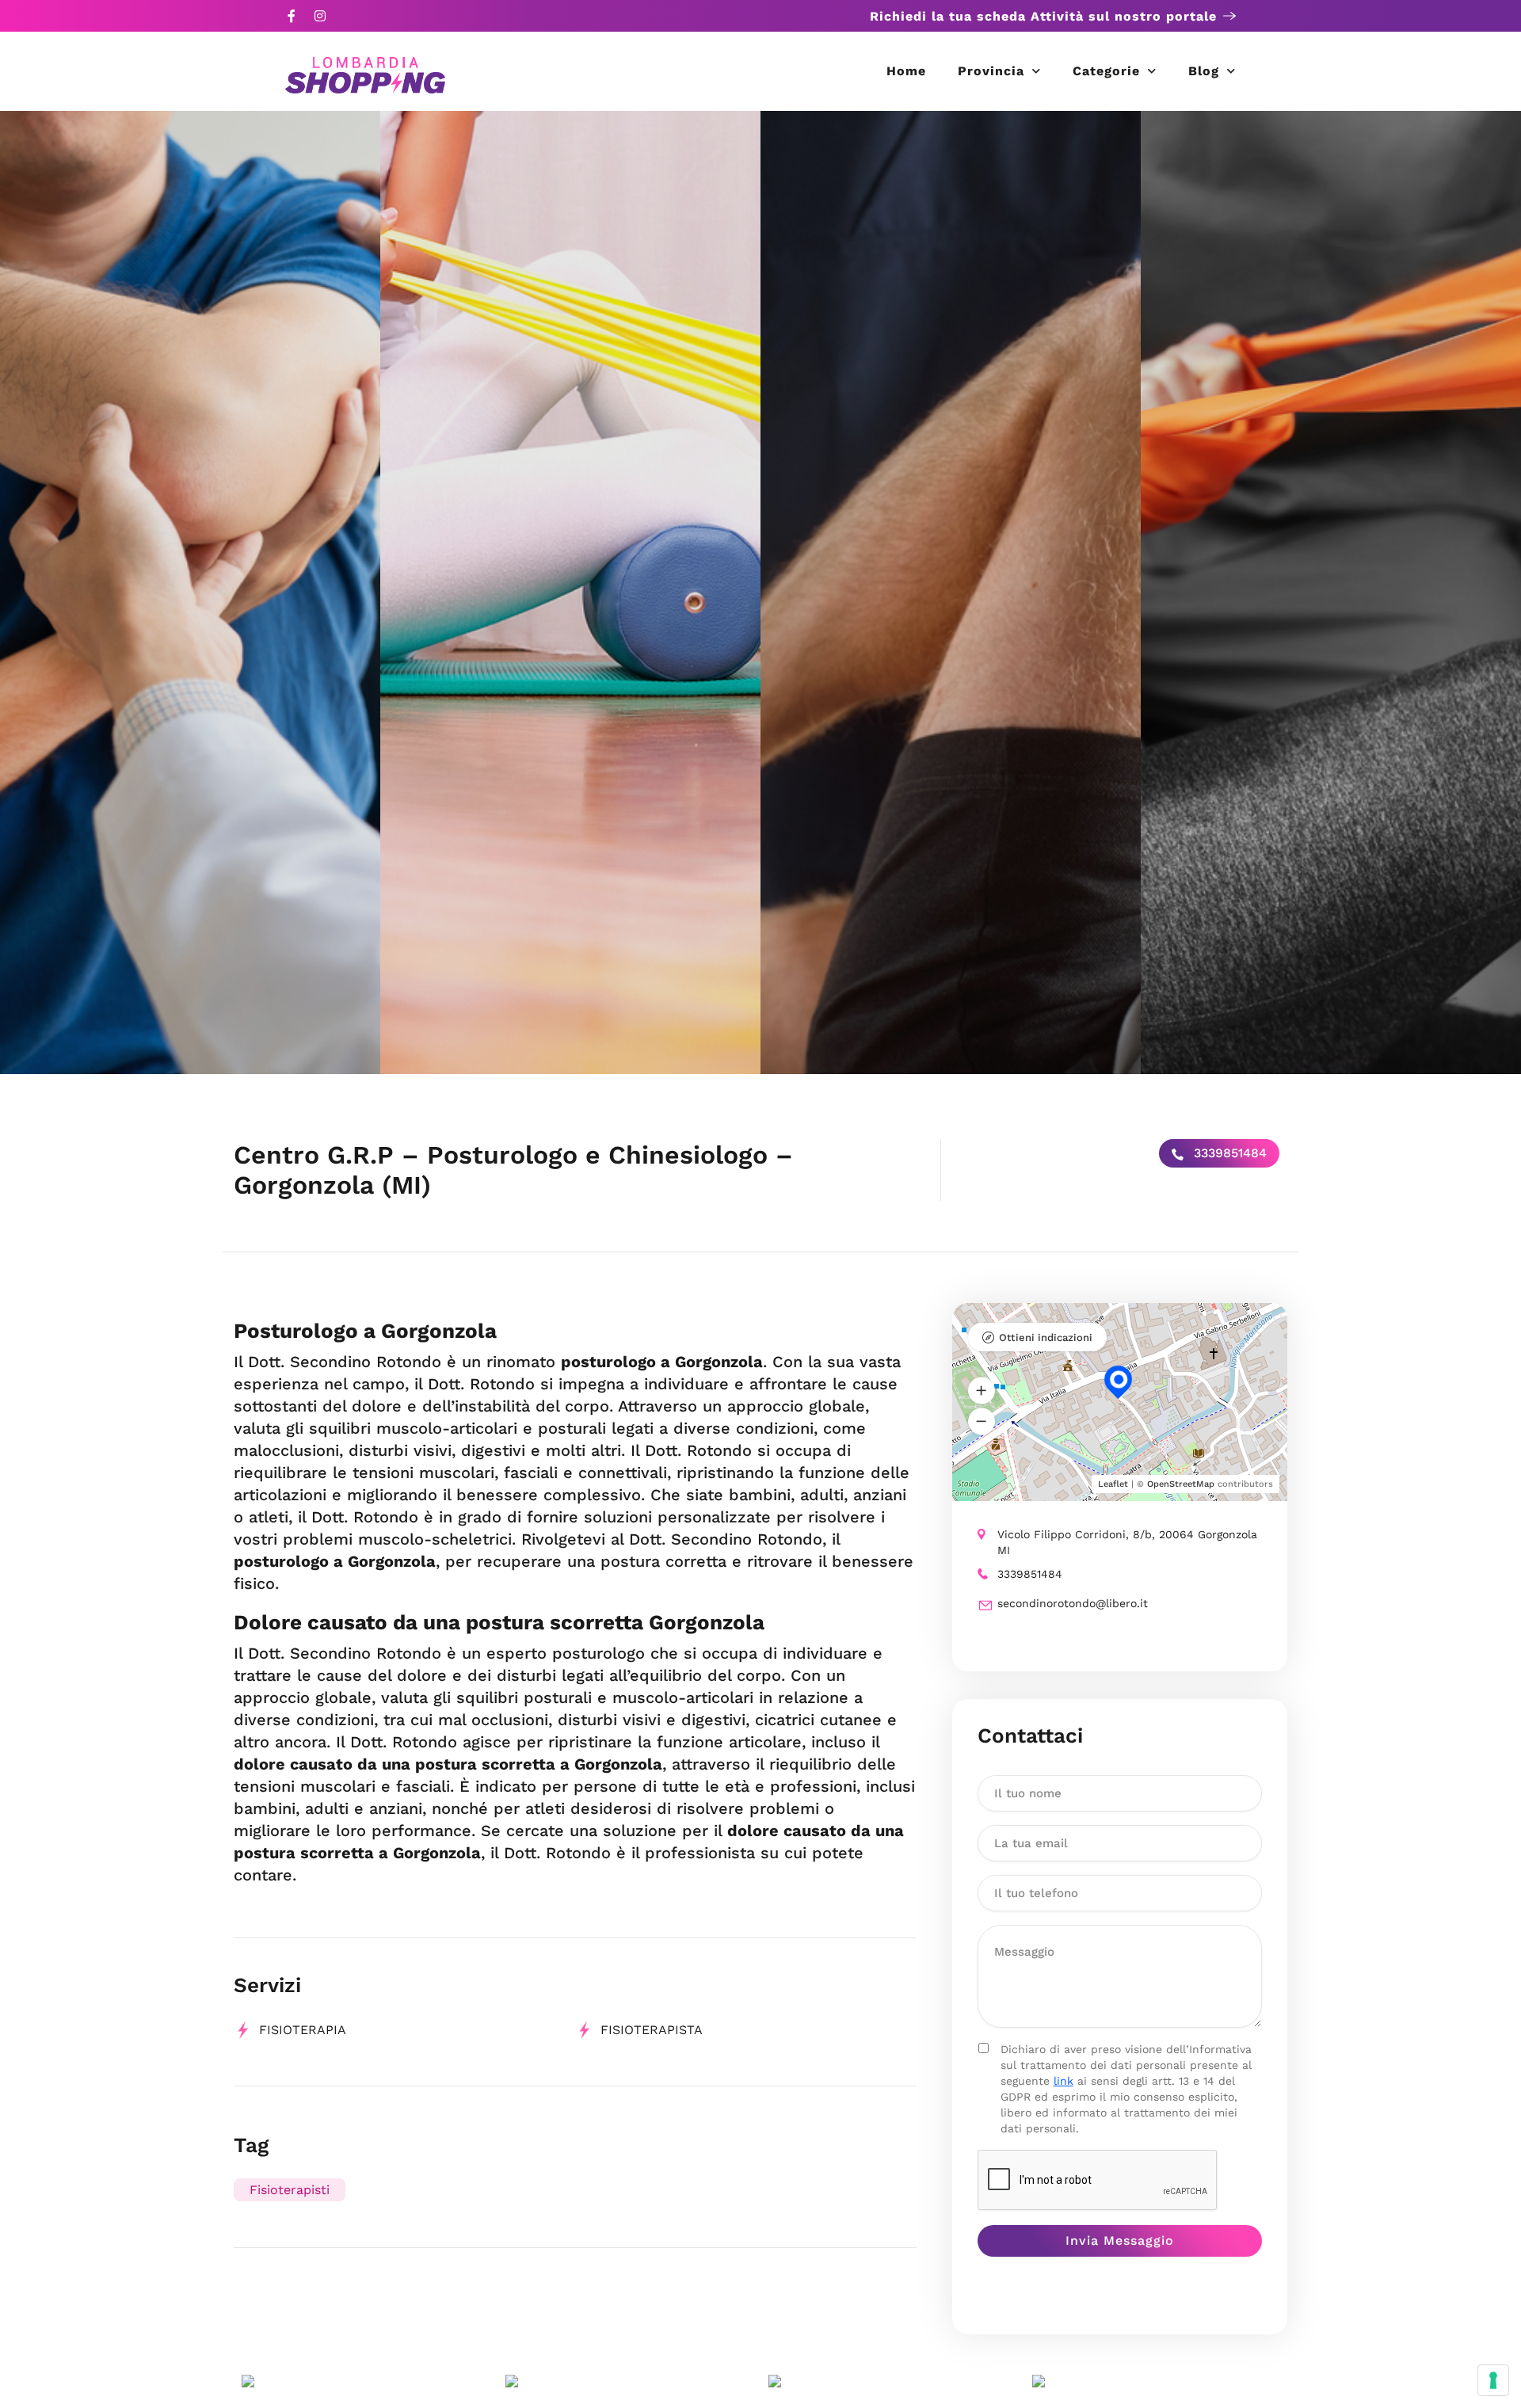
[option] (190, 592)
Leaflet (1113, 1484)
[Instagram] (320, 16)
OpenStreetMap (1181, 1484)
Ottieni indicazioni (1046, 1337)
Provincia (991, 71)
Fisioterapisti (290, 2190)
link (1064, 2081)
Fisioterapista (652, 2030)
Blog (1204, 71)
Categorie (1106, 71)
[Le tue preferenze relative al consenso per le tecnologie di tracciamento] (1493, 2380)
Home (906, 71)
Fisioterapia (303, 2030)
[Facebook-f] (292, 16)
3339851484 (1228, 1153)
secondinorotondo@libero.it (1073, 1603)
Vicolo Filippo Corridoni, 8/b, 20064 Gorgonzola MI (1127, 1542)
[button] (982, 1391)
